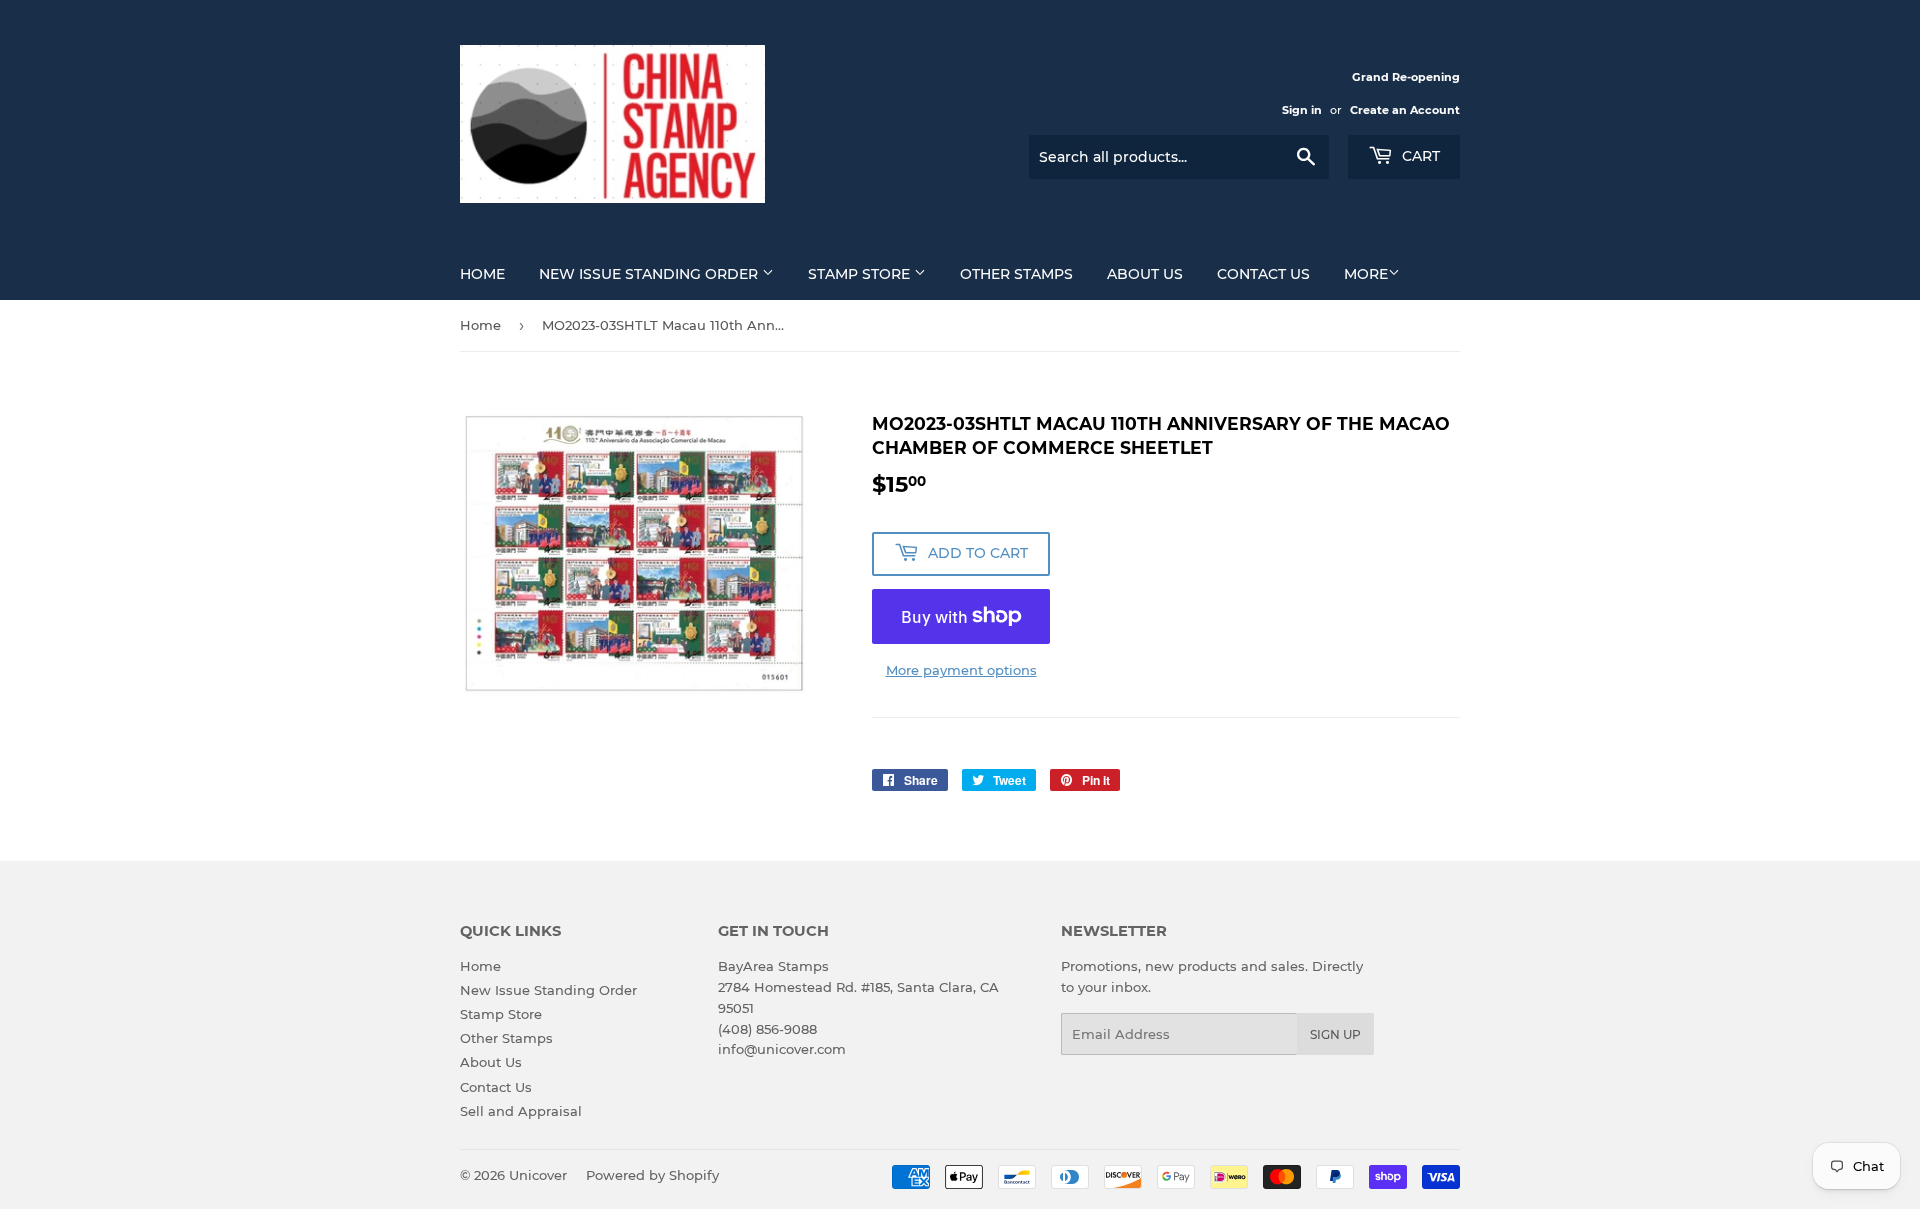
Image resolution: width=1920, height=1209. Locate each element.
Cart (1419, 156)
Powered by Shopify (652, 1175)
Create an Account (1405, 110)
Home (482, 274)
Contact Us (1263, 274)
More (1366, 274)
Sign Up (1335, 1034)
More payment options (961, 670)
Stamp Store (861, 274)
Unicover (538, 1175)
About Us (1145, 274)
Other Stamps (1016, 274)
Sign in (1302, 110)
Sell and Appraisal (521, 1111)
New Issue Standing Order (650, 274)
